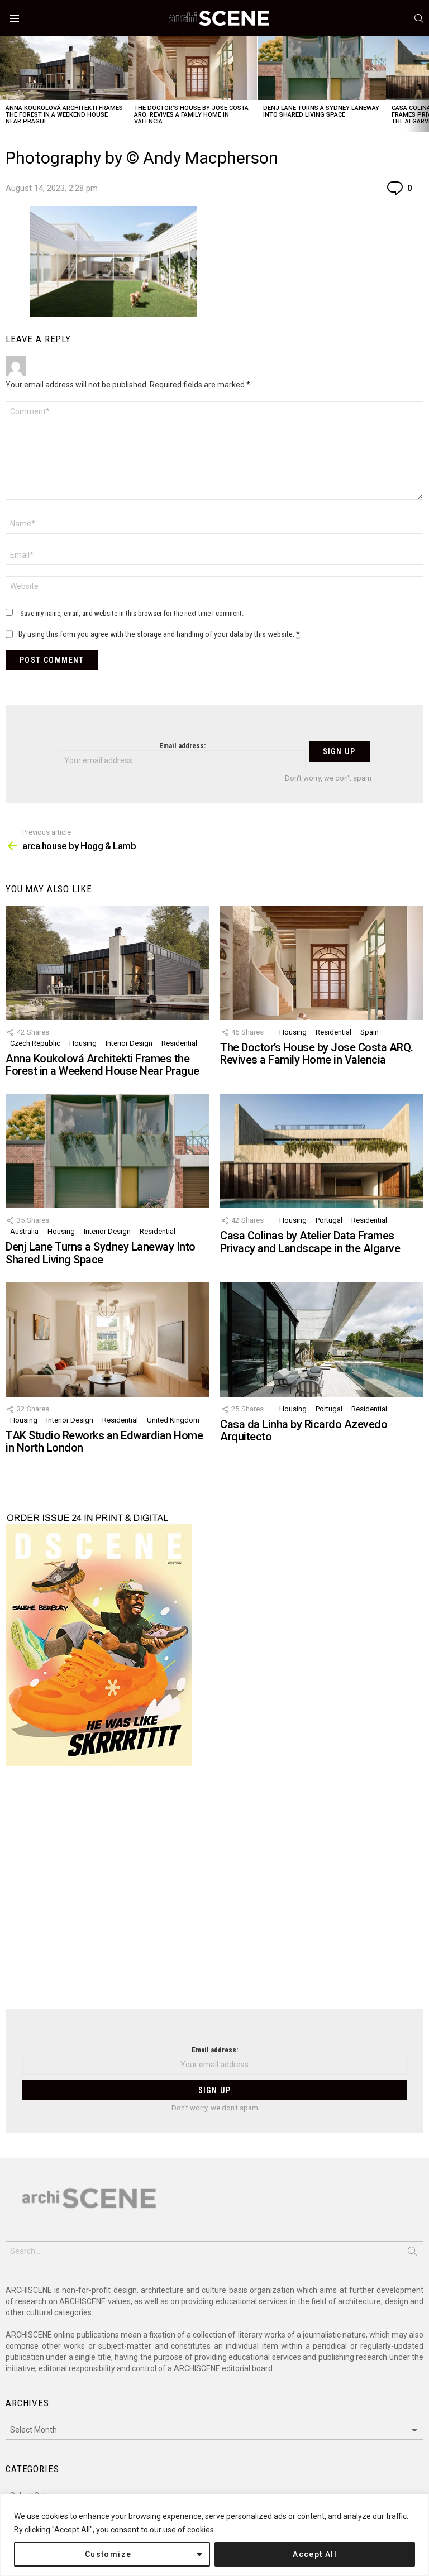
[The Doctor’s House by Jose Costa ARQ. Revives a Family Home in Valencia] (193, 68)
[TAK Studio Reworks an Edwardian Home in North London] (107, 1340)
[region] (214, 2535)
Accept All (315, 2554)
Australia (24, 1231)
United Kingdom (173, 1420)
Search (412, 2253)
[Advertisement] (214, 1895)
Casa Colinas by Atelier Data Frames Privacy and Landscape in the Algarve (310, 1242)
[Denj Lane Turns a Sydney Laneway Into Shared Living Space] (322, 68)
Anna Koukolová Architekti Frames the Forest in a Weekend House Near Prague (64, 115)
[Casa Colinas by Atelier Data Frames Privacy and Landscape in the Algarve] (322, 1151)
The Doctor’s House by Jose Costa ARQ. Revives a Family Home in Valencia (191, 115)
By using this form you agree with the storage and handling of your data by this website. (159, 634)
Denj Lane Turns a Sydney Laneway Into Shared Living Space (321, 111)
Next (423, 84)
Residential (179, 1043)
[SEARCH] (419, 18)
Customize (108, 2554)
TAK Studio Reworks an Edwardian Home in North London (104, 1442)
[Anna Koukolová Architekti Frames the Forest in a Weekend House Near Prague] (64, 68)
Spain (370, 1032)
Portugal (329, 1220)
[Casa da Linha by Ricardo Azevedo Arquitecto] (322, 1340)
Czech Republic (35, 1043)
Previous (6, 84)
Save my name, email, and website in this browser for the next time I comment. (132, 613)
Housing (83, 1043)
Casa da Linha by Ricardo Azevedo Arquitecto (304, 1431)
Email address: (182, 746)
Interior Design (129, 1043)
